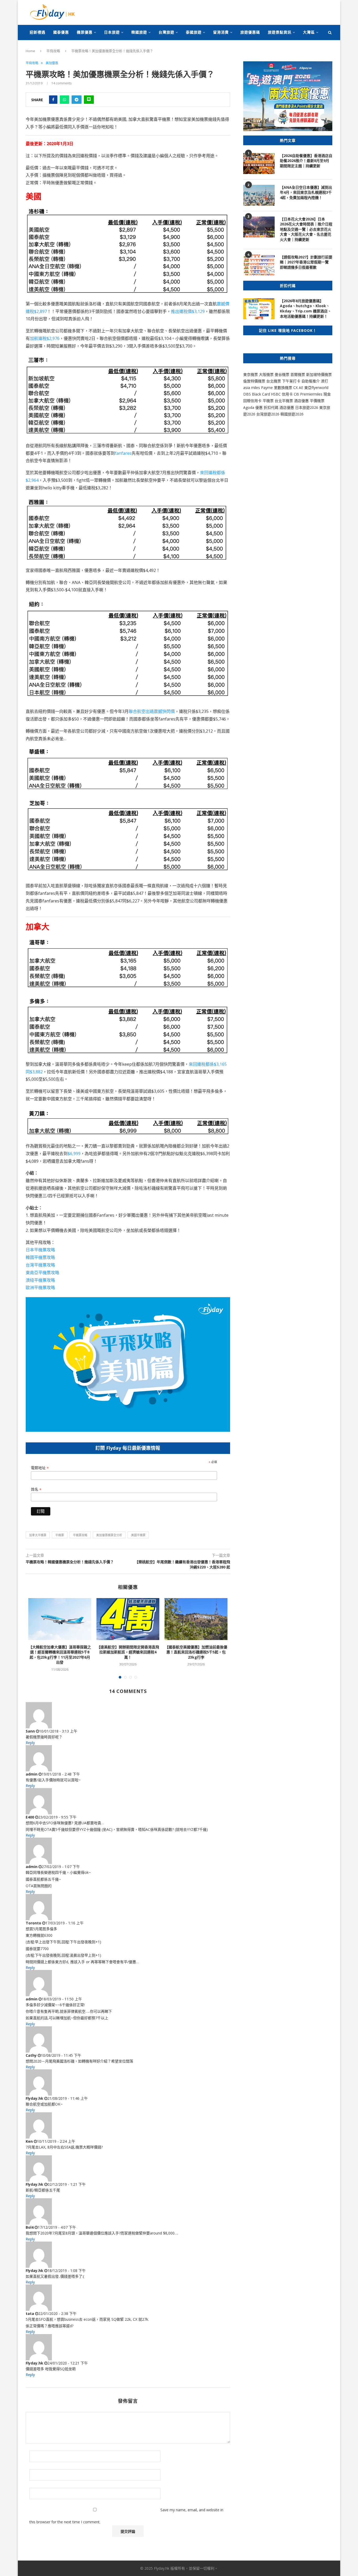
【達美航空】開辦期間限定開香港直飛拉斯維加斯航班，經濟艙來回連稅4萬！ (128, 1652)
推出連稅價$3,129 (188, 311)
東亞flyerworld (316, 388)
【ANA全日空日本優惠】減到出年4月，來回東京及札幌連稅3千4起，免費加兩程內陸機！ (306, 192)
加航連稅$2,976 (45, 338)
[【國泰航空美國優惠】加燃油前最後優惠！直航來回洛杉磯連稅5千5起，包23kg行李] (196, 1619)
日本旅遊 (112, 32)
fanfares (123, 453)
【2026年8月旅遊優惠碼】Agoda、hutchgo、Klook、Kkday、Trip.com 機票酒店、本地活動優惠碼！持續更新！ (306, 309)
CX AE (298, 388)
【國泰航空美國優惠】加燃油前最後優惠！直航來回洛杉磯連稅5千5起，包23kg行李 (196, 1652)
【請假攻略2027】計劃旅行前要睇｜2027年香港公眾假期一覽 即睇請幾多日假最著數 (306, 262)
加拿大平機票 (38, 1535)
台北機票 (274, 381)
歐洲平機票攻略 (40, 1287)
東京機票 (251, 374)
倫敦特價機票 (254, 381)
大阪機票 (266, 374)
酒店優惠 (301, 401)
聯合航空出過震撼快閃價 (152, 711)
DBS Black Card (257, 394)
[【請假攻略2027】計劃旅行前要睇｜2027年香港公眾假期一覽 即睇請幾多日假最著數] (259, 265)
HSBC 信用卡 (282, 394)
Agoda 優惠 (253, 407)
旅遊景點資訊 (280, 32)
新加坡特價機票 (319, 374)
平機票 (60, 1535)
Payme (267, 388)
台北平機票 (284, 401)
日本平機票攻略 (40, 1250)
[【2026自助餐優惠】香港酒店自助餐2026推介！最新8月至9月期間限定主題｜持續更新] (259, 164)
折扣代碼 (271, 407)
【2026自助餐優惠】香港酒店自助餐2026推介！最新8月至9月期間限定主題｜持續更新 (306, 161)
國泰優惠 (61, 32)
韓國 (284, 414)
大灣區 (309, 32)
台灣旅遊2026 (268, 414)
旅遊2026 (296, 414)
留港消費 (221, 32)
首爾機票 (298, 374)
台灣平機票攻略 (40, 1265)
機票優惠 (85, 32)
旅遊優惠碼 (250, 32)
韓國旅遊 (139, 32)
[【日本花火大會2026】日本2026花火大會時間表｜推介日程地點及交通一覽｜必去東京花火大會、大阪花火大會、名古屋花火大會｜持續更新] (259, 227)
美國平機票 (138, 1535)
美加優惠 (52, 63)
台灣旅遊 (166, 32)
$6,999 (74, 1154)
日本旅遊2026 (307, 407)
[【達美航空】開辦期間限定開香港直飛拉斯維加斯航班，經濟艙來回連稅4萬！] (128, 1619)
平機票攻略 (80, 1535)
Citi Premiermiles (308, 394)
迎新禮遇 (37, 32)
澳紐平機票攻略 (40, 1280)
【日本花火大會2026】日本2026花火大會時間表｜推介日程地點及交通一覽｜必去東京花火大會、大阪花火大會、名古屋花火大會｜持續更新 (306, 229)
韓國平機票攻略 (40, 1257)
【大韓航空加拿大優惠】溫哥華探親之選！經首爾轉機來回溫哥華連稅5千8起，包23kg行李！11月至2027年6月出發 (60, 1655)
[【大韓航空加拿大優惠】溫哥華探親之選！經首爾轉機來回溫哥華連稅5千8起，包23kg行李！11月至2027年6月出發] (60, 1619)
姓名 (36, 1489)
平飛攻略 (53, 51)
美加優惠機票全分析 (109, 1535)
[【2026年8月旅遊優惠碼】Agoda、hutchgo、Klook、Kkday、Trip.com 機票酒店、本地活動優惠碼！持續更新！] (259, 309)
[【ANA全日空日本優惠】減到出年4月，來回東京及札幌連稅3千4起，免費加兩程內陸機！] (259, 195)
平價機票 (317, 401)
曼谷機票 (282, 374)
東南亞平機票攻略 (42, 1273)
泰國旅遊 (194, 32)
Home (30, 51)
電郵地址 (40, 1468)
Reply (30, 1743)
